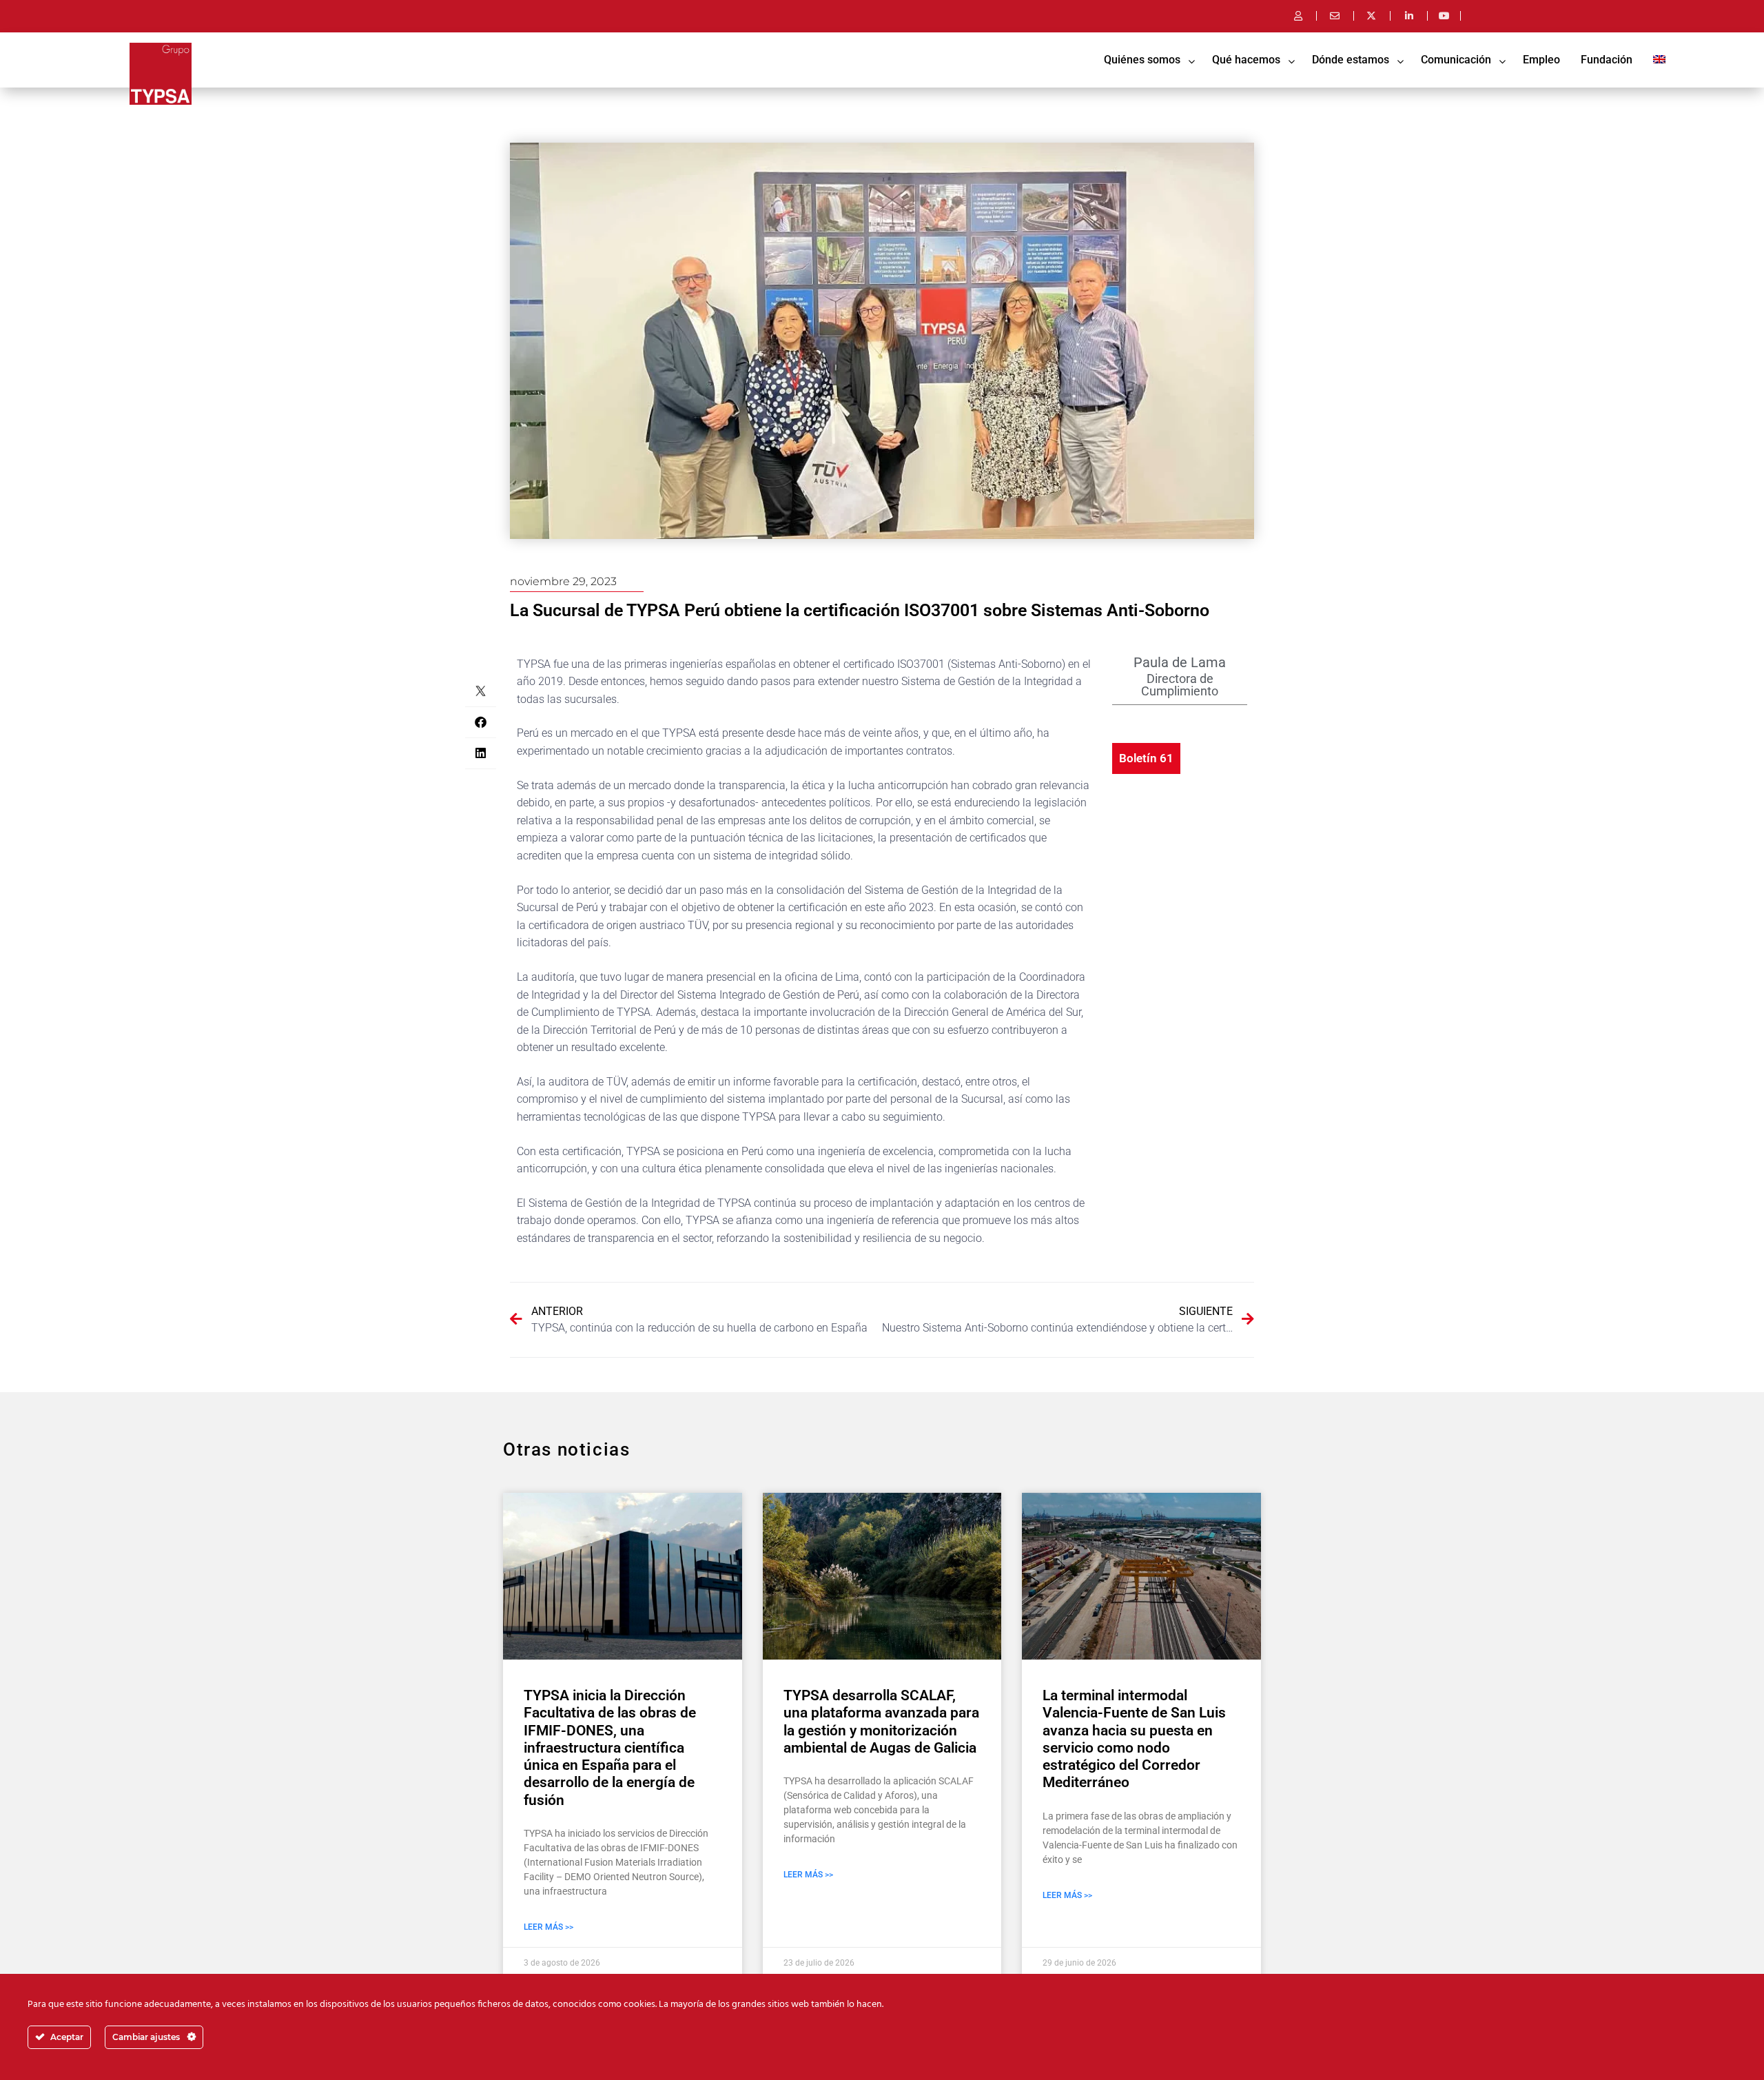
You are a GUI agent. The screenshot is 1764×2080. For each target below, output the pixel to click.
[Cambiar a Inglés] (1659, 60)
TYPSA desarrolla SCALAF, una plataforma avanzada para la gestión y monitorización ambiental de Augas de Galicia (881, 1722)
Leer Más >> (548, 1927)
